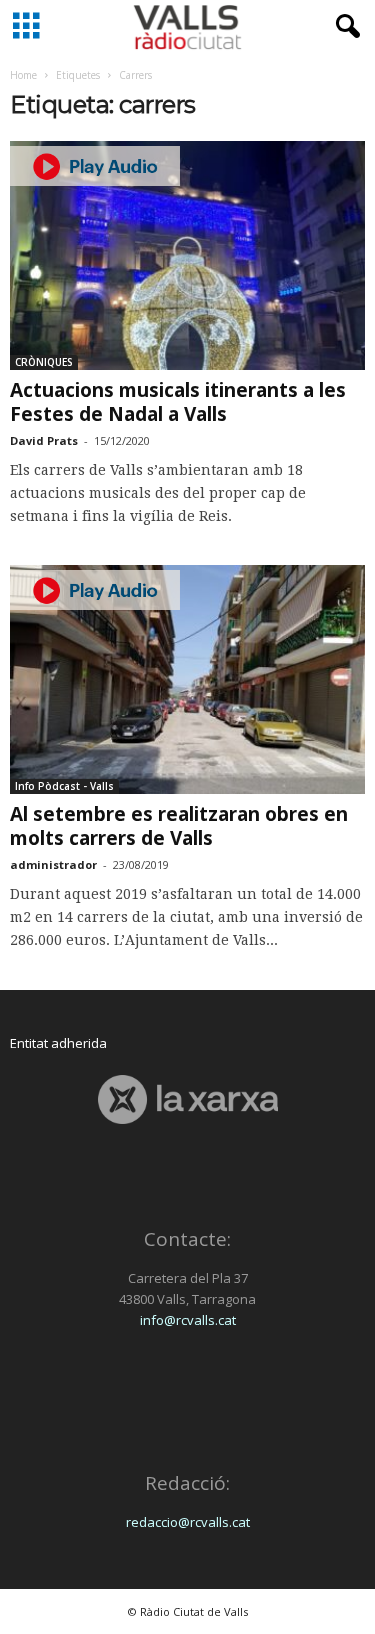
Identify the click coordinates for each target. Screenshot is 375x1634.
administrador (53, 864)
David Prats (44, 440)
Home (23, 75)
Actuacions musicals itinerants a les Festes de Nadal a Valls (178, 402)
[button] (344, 27)
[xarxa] (187, 1099)
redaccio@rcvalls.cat (188, 1522)
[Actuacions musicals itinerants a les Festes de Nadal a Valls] (187, 255)
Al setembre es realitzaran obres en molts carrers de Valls (179, 826)
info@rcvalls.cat (188, 1320)
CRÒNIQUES (44, 362)
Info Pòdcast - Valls (64, 786)
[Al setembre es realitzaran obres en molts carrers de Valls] (187, 679)
